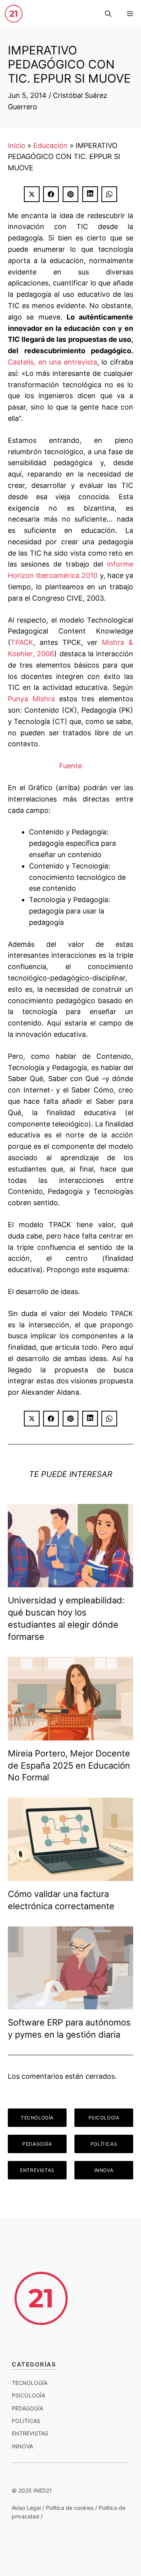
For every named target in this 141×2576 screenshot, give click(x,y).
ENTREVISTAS (37, 2170)
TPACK (22, 642)
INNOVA (104, 2170)
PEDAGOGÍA (37, 2144)
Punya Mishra (31, 699)
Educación (51, 145)
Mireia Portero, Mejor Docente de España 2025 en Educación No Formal (69, 1765)
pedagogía (27, 2408)
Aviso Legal (26, 2508)
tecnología (30, 2383)
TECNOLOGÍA (37, 2118)
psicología (28, 2395)
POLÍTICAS (104, 2144)
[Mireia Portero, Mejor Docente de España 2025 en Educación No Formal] (70, 1734)
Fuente (70, 766)
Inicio (17, 145)
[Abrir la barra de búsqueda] (108, 14)
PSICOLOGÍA (104, 2118)
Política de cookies (70, 2508)
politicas (26, 2421)
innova (22, 2446)
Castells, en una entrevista (52, 362)
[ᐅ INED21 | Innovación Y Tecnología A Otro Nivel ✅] (14, 14)
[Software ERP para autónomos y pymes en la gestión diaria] (70, 2004)
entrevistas (30, 2433)
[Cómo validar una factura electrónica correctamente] (70, 1875)
